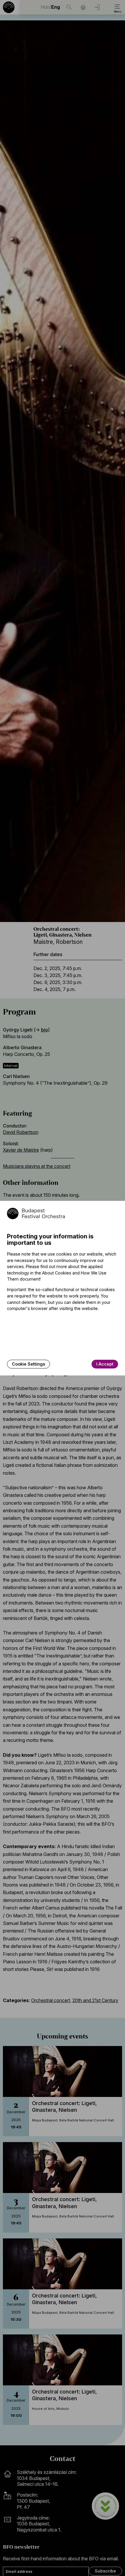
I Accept (105, 1364)
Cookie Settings (28, 1364)
